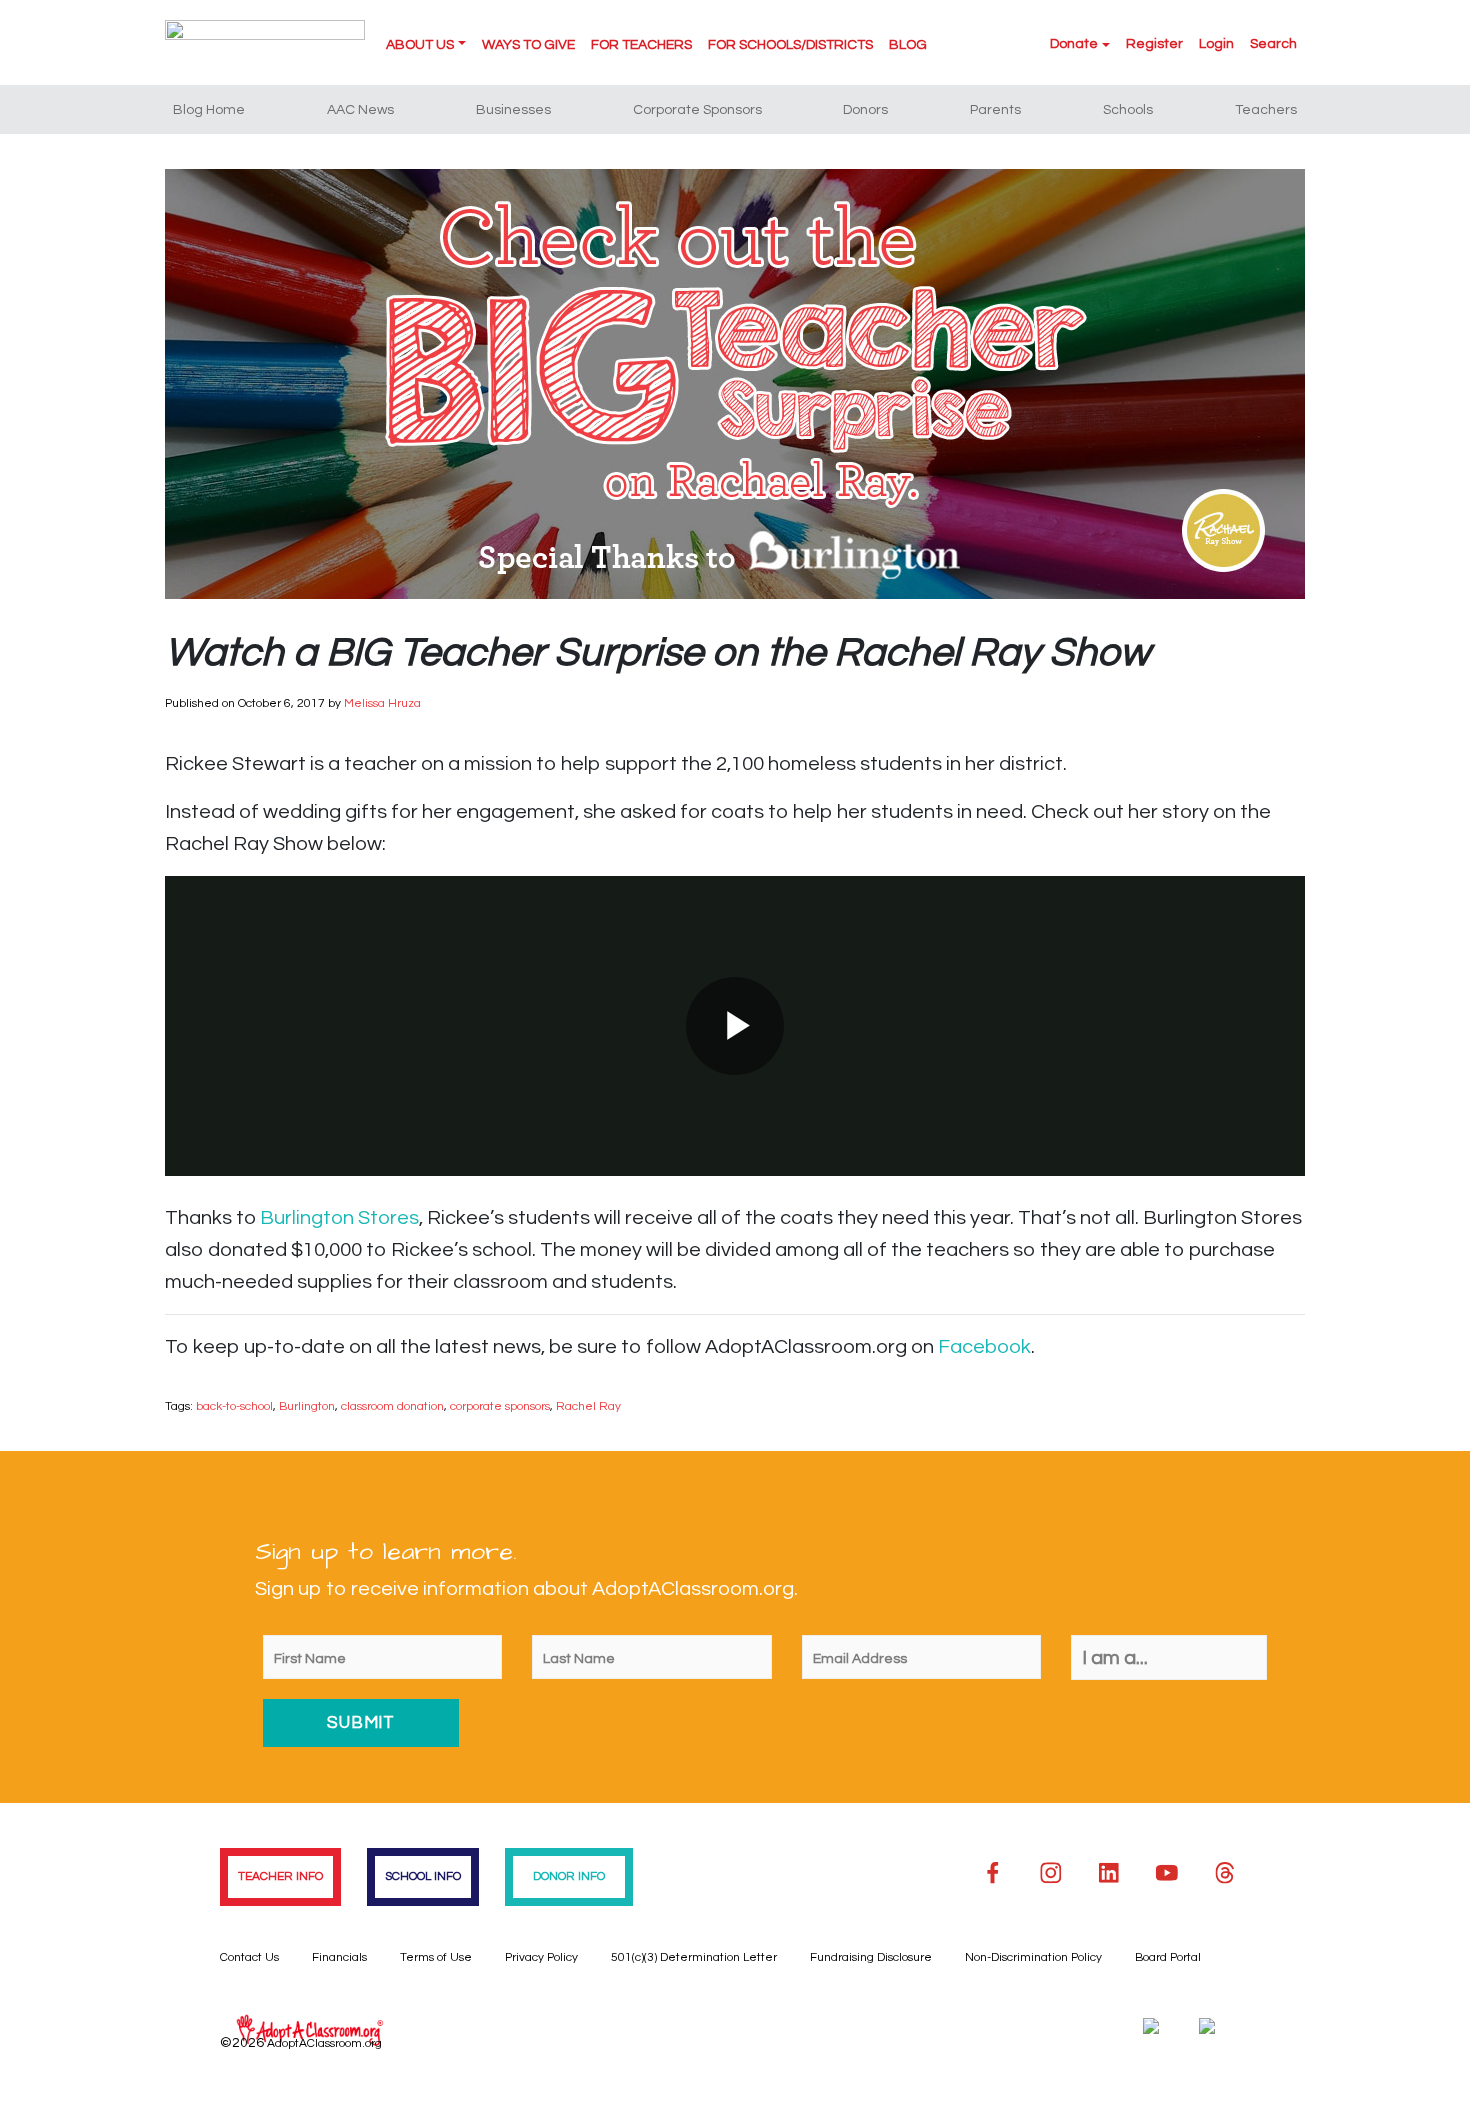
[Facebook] (993, 1873)
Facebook (984, 1347)
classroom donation (392, 1406)
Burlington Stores (339, 1218)
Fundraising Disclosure (871, 1957)
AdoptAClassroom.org (324, 2043)
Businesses (513, 110)
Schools (1128, 110)
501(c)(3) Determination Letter (694, 1957)
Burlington (307, 1406)
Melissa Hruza (382, 703)
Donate (1074, 44)
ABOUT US (420, 45)
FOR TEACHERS (641, 45)
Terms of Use (436, 1957)
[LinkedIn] (1109, 1873)
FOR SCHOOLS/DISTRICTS (790, 45)
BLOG (908, 45)
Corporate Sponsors (697, 110)
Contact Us (249, 1957)
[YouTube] (1167, 1873)
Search (1273, 44)
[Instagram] (1051, 1873)
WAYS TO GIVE (528, 45)
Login (1216, 44)
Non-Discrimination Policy (1033, 1957)
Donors (865, 110)
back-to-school (234, 1406)
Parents (995, 110)
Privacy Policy (541, 1957)
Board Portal (1168, 1957)
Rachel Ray (588, 1406)
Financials (339, 1957)
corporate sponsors (500, 1406)
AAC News (360, 110)
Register (1154, 44)
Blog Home (209, 110)
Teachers (1266, 110)
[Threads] (1225, 1873)
